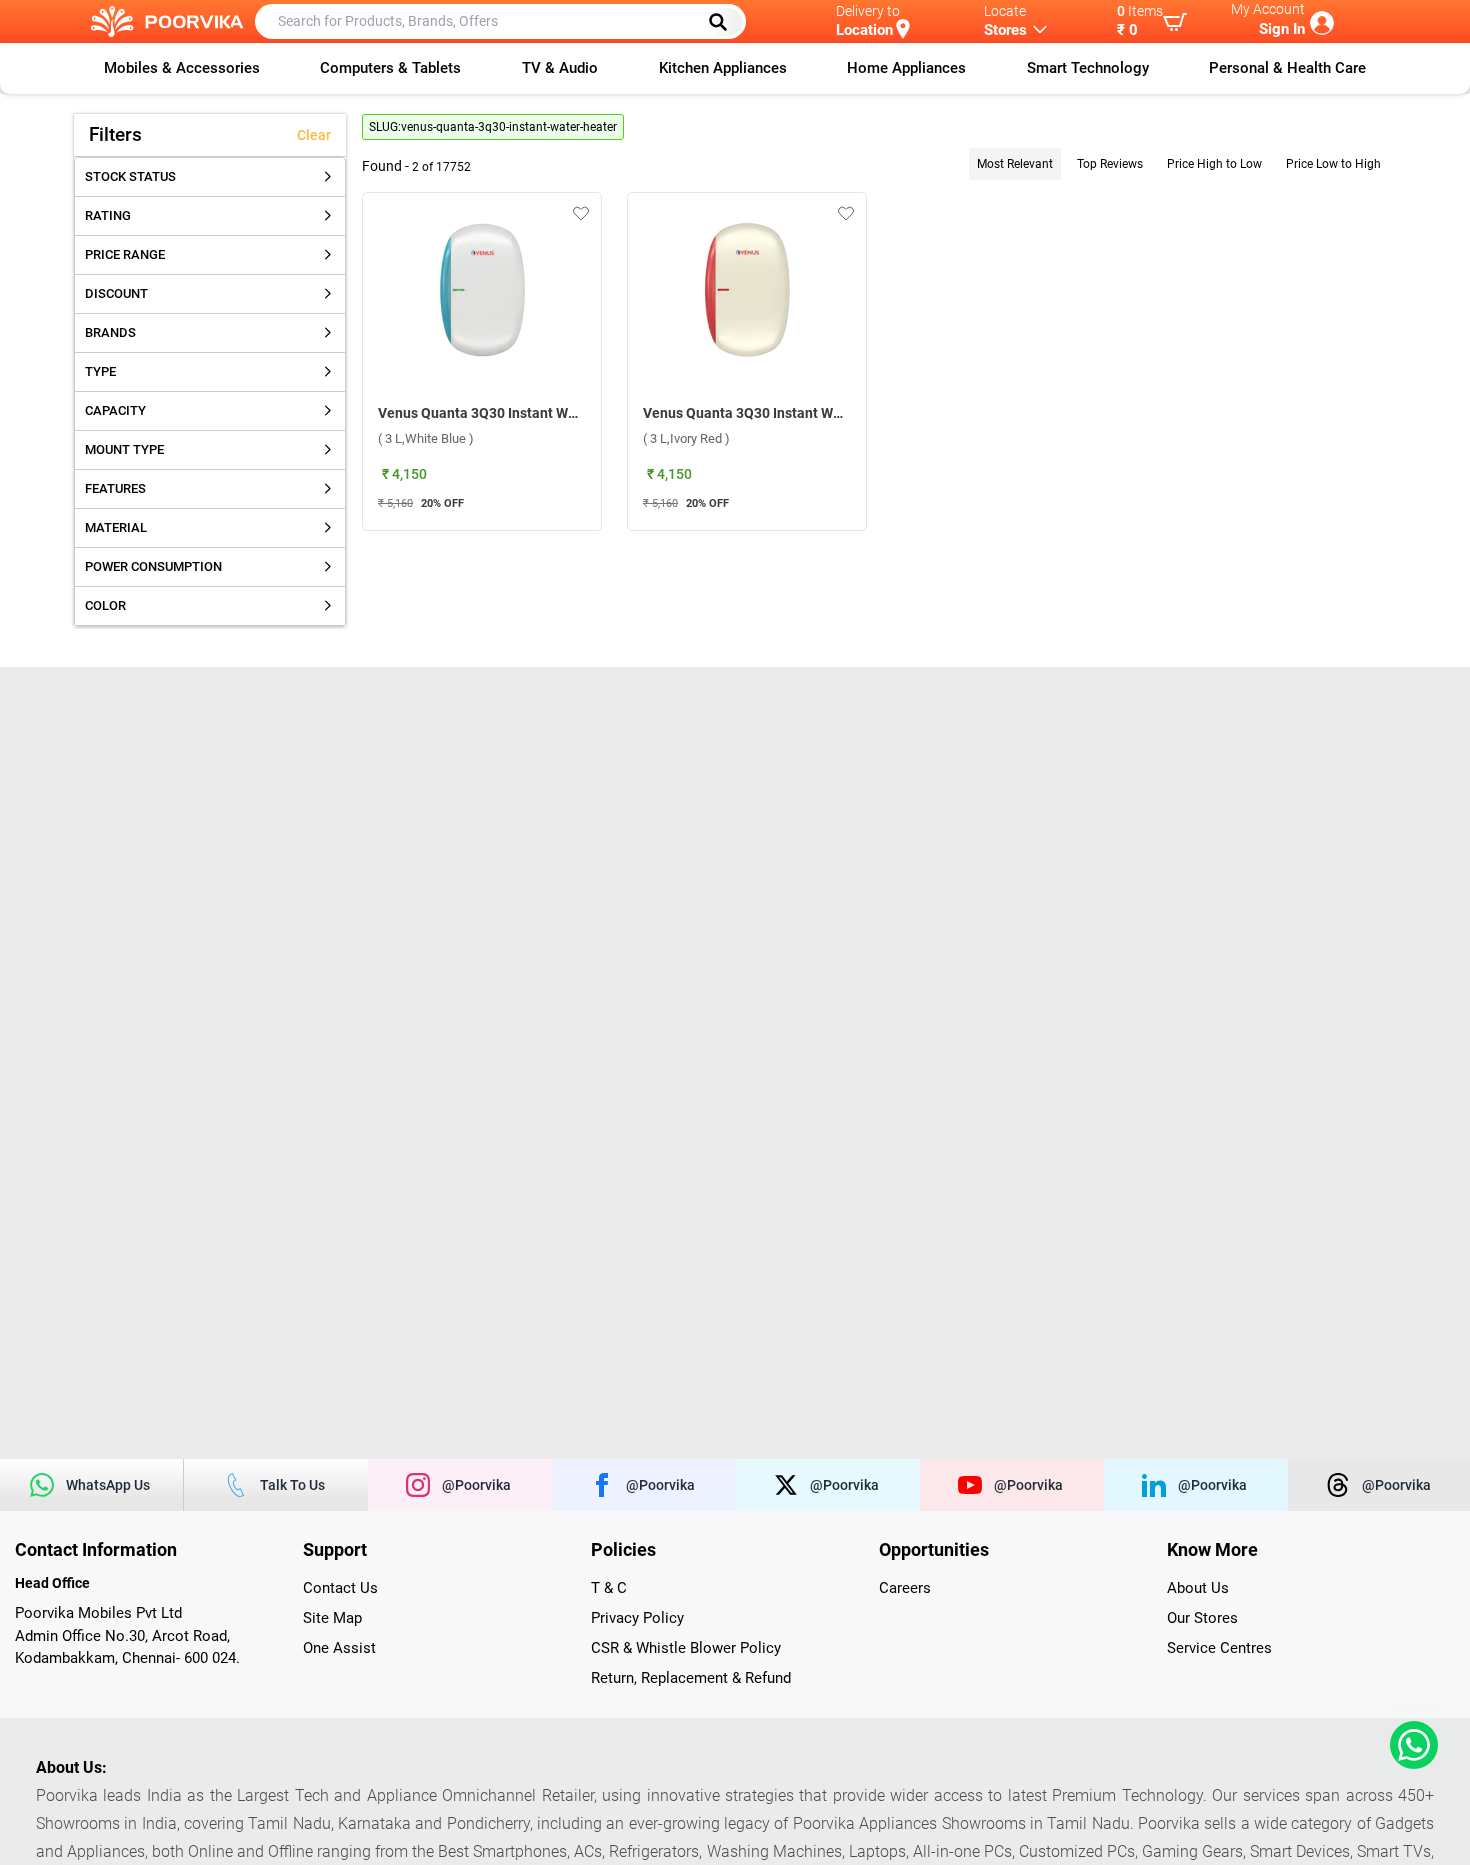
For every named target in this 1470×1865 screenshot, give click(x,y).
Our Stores (1202, 1618)
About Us (1198, 1588)
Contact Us (340, 1588)
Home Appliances (906, 68)
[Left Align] (725, 22)
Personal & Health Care (1287, 68)
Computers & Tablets (390, 68)
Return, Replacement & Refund (691, 1678)
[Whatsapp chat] (1410, 1745)
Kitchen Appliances (723, 68)
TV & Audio (560, 68)
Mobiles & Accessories (182, 68)
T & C (609, 1588)
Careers (905, 1588)
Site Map (332, 1618)
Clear (314, 135)
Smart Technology (1088, 68)
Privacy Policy (637, 1618)
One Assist (339, 1648)
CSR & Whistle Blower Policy (686, 1648)
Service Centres (1219, 1648)
